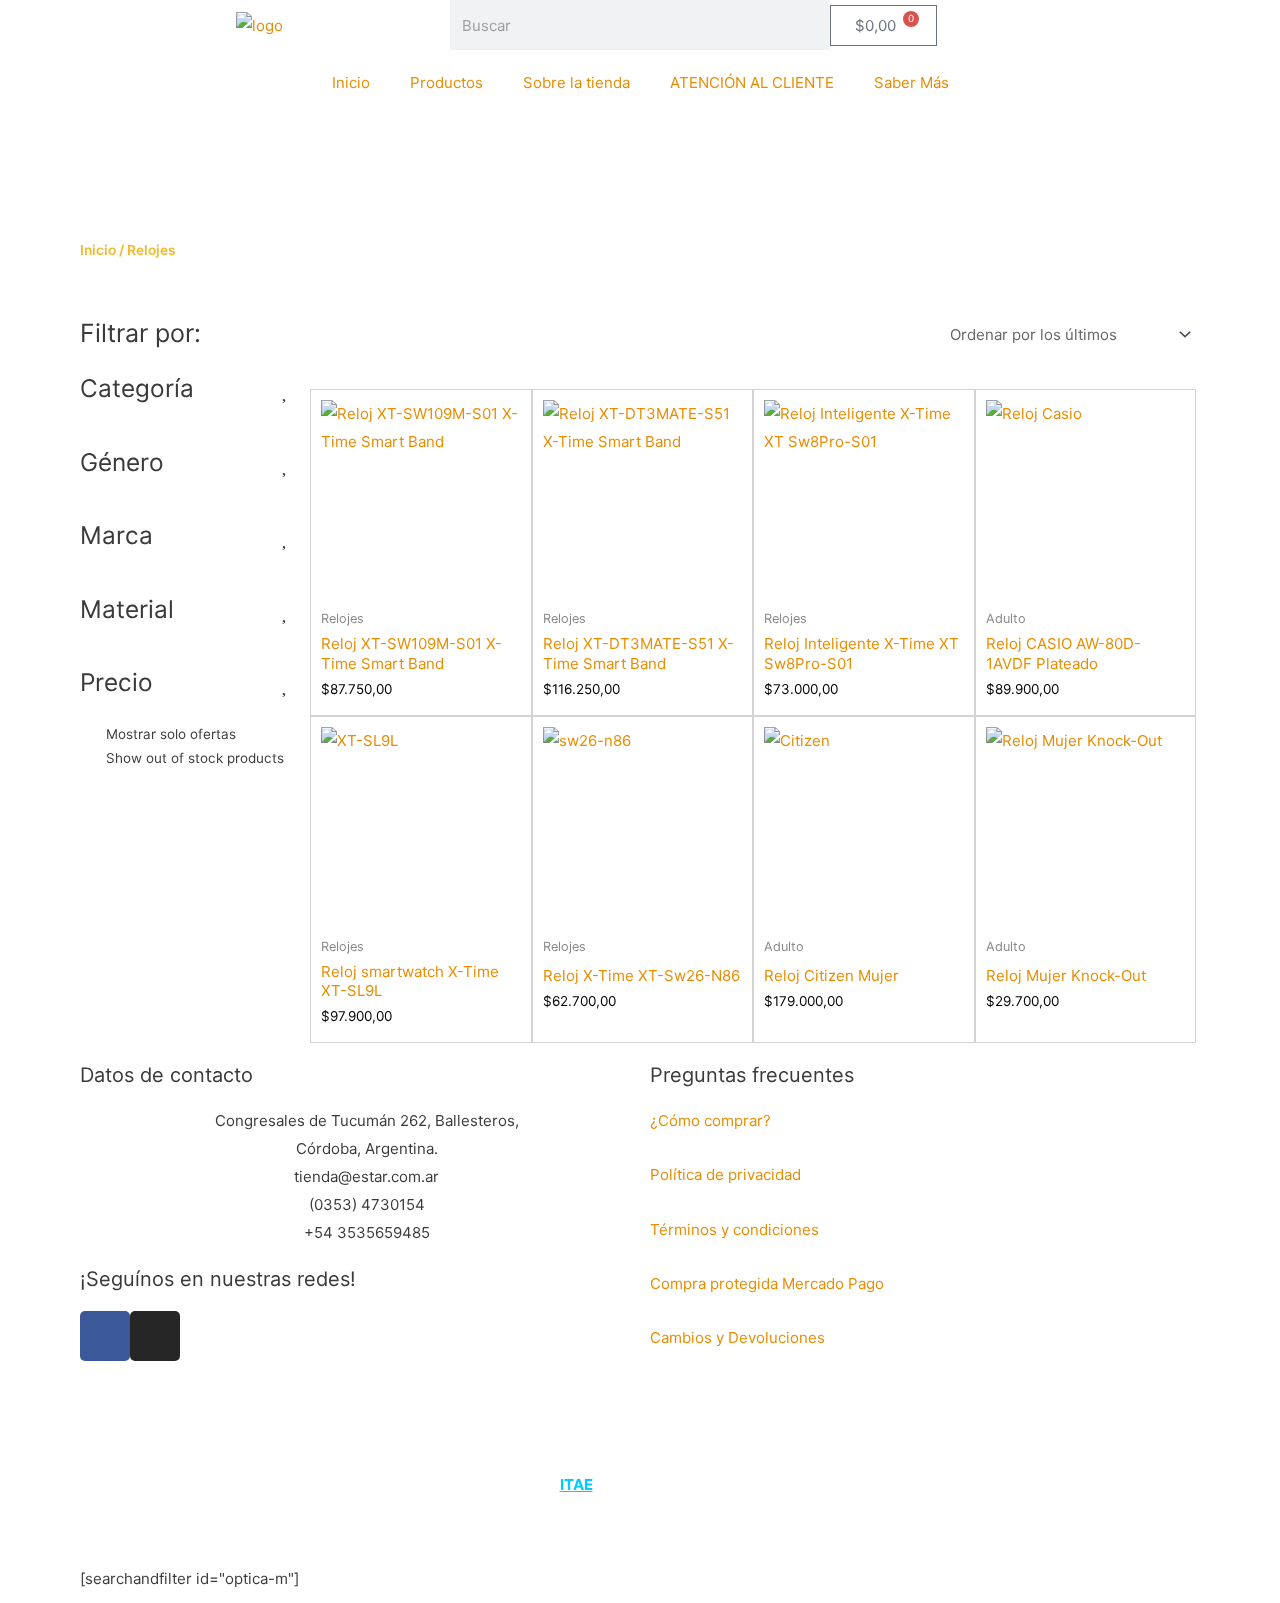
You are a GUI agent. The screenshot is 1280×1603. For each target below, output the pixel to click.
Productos (446, 82)
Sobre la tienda (576, 82)
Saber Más (911, 82)
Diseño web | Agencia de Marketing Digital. (642, 1484)
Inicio (351, 82)
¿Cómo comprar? (710, 1120)
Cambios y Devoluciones (737, 1337)
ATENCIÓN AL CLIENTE (752, 82)
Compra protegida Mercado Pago (767, 1283)
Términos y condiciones (736, 1229)
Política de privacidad (725, 1174)
